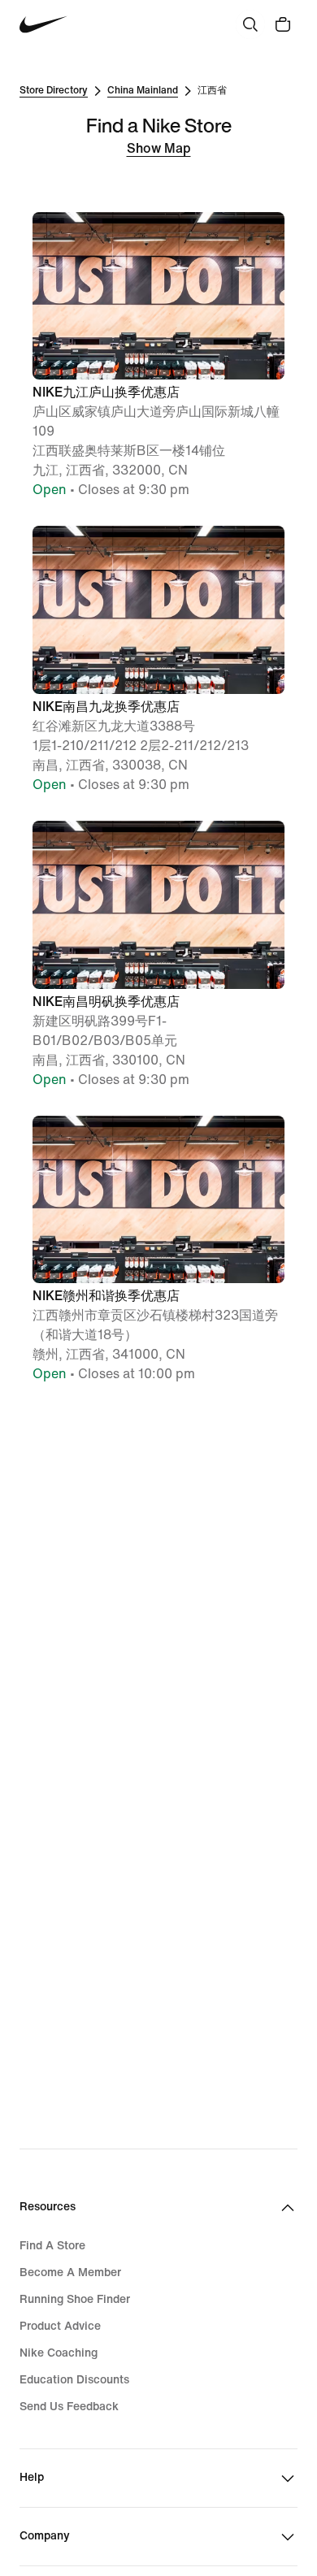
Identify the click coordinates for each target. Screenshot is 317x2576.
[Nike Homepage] (43, 25)
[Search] (250, 24)
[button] (158, 356)
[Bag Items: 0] (283, 24)
